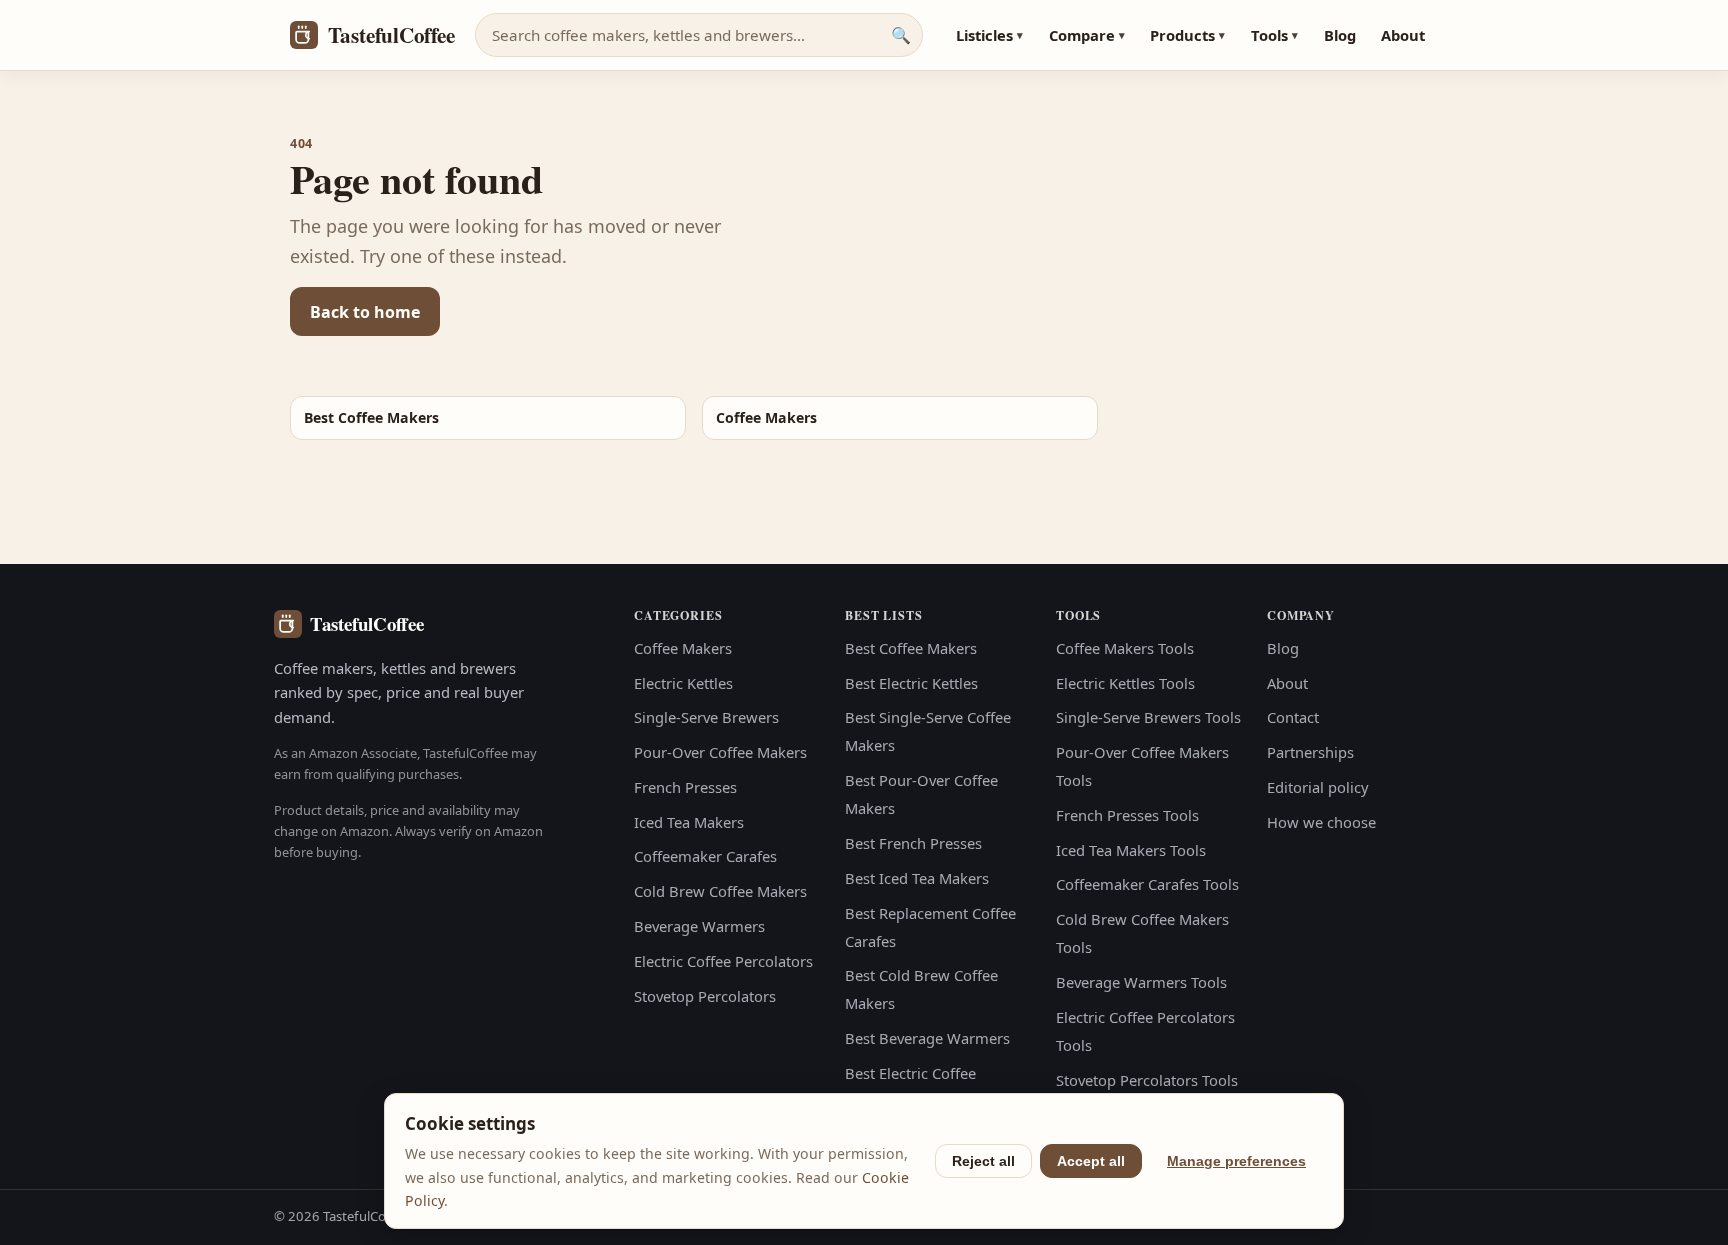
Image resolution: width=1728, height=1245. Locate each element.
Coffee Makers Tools (1125, 648)
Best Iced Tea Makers (917, 878)
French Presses (685, 787)
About (1403, 35)
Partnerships (1310, 752)
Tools (1274, 35)
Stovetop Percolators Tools (1147, 1080)
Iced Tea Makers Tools (1131, 850)
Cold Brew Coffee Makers (720, 891)
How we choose (1321, 822)
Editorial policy (1318, 787)
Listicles (989, 35)
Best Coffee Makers (911, 648)
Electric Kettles (683, 683)
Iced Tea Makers (689, 822)
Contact (1293, 717)
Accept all (1091, 1161)
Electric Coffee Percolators (723, 961)
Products (1187, 35)
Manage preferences (1236, 1161)
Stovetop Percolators (705, 996)
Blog (1340, 35)
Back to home (365, 312)
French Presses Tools (1127, 815)
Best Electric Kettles (911, 683)
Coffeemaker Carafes (705, 856)
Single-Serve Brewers (706, 717)
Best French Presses (913, 843)
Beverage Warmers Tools (1141, 982)
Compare (1087, 35)
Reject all (983, 1161)
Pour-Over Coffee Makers (720, 752)
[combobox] (699, 35)
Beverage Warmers (699, 926)
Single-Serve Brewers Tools (1148, 717)
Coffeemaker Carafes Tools (1147, 884)
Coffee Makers (683, 648)
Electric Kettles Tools (1125, 683)
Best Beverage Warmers (927, 1038)
